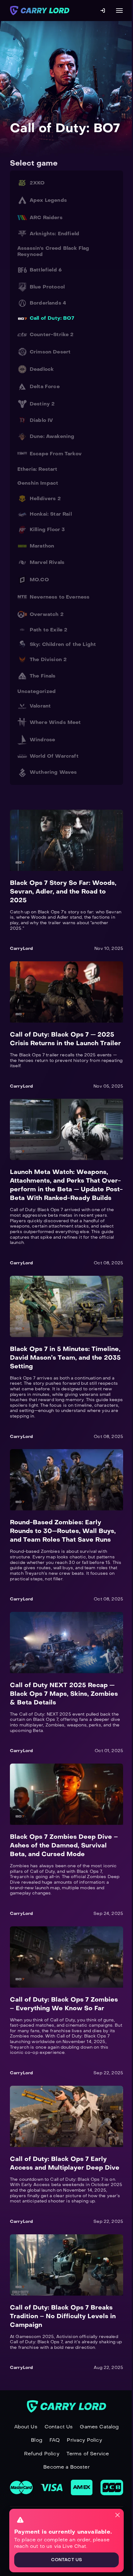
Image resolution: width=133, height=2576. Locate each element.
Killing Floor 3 (47, 529)
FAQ (55, 2440)
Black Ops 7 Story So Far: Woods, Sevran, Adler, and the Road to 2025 (63, 891)
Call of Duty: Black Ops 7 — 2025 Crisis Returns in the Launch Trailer (65, 1039)
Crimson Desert (50, 352)
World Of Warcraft (54, 756)
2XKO (37, 183)
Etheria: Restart (37, 469)
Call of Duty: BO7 (52, 318)
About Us (26, 2427)
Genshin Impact (38, 483)
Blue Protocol (47, 287)
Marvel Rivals (47, 562)
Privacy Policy (84, 2440)
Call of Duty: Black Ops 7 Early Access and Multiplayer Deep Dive (65, 2163)
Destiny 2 (42, 404)
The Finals (43, 676)
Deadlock (42, 369)
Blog (37, 2440)
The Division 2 (48, 659)
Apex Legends (48, 200)
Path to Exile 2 (49, 630)
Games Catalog (99, 2427)
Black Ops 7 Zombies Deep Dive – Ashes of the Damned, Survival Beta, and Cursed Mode (64, 1845)
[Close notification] (118, 2515)
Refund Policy (42, 2454)
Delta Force (45, 386)
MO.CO (39, 580)
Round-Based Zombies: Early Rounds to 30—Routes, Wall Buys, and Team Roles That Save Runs (63, 1531)
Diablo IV (41, 420)
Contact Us (59, 2427)
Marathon (42, 546)
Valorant (40, 706)
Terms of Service (88, 2454)
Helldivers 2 (45, 498)
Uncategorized (36, 691)
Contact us (66, 2560)
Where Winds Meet (55, 722)
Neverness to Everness (60, 597)
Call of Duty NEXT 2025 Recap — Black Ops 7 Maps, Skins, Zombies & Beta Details (64, 1694)
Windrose (42, 740)
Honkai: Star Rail (51, 514)
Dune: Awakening (52, 436)
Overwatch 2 (47, 614)
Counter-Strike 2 (52, 334)
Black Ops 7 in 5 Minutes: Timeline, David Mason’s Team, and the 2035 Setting (65, 1357)
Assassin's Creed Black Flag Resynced (53, 251)
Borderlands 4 (48, 303)
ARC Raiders (46, 217)
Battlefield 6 (46, 270)
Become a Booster (66, 2467)
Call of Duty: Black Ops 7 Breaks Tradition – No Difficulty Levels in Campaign (63, 2316)
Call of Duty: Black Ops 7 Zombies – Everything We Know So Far (64, 2004)
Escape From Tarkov (56, 454)
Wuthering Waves (53, 772)
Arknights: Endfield (54, 234)
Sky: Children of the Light (63, 644)
